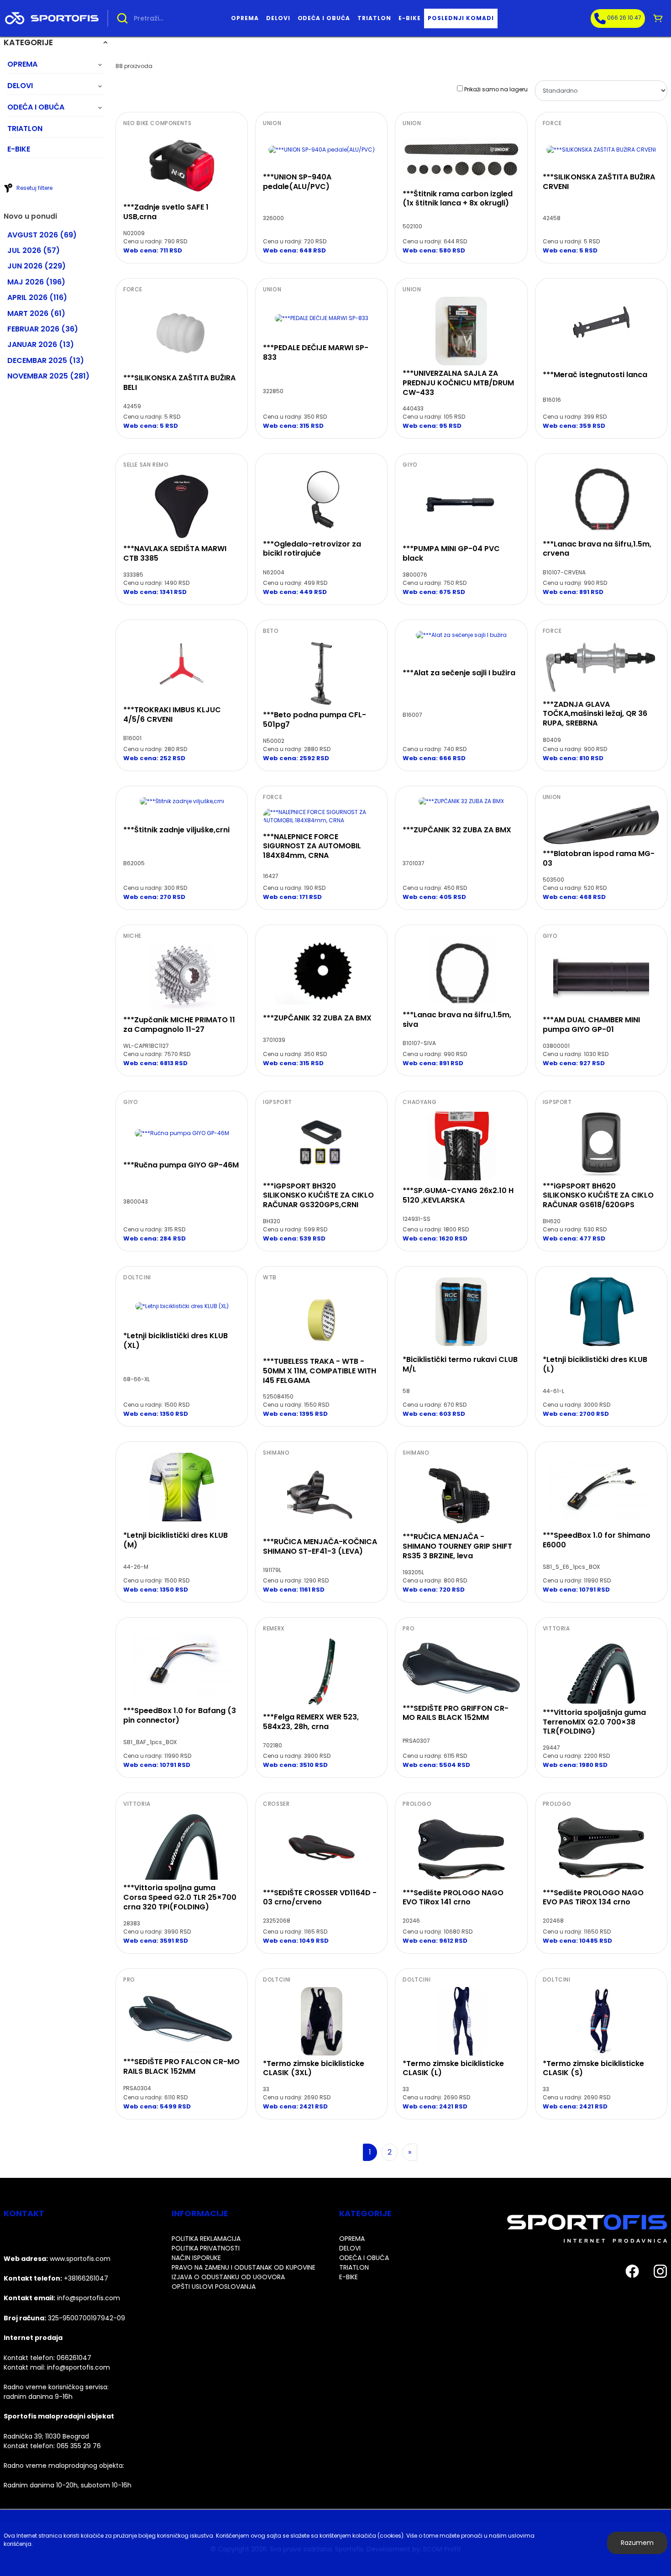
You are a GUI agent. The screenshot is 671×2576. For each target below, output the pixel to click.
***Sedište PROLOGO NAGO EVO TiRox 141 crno (453, 1898)
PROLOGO (417, 1804)
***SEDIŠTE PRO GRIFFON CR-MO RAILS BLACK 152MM (456, 1713)
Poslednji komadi (461, 18)
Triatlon (374, 18)
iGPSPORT (278, 1102)
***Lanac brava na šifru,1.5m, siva (457, 1020)
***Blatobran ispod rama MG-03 (599, 858)
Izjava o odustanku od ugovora (228, 2277)
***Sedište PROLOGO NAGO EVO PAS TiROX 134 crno (593, 1898)
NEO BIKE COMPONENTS (157, 123)
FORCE (552, 123)
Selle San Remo (146, 465)
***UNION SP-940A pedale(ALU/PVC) (297, 182)
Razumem (637, 2543)
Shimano (276, 1453)
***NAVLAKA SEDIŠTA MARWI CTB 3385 (175, 553)
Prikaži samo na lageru (496, 89)
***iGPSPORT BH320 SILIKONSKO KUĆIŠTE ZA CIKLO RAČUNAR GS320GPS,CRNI (318, 1196)
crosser (276, 1804)
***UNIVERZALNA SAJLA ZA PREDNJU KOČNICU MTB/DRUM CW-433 (458, 383)
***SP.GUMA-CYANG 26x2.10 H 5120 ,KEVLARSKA (458, 1195)
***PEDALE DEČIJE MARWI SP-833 (316, 352)
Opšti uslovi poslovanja (214, 2287)
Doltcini (137, 1277)
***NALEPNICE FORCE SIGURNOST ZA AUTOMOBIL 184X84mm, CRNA (312, 846)
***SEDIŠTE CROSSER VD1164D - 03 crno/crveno (320, 1898)
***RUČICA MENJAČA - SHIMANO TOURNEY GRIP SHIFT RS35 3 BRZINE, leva (457, 1546)
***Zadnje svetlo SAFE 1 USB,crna (166, 212)
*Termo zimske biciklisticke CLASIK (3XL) (314, 2068)
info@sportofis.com (79, 2367)
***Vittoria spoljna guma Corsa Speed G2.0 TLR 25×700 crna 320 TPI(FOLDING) (180, 1897)
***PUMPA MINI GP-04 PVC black (451, 553)
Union (272, 123)
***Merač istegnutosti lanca (595, 375)
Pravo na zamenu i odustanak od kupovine (244, 2267)
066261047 (74, 2358)
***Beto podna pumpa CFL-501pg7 (315, 720)
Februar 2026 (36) (43, 329)
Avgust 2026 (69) (42, 235)
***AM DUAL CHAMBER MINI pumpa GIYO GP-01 (591, 1025)
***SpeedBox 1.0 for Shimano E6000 (597, 1540)
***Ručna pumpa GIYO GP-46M (181, 1165)
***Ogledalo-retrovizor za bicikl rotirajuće (312, 549)
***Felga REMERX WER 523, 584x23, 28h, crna (311, 1722)
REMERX (274, 1629)
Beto (271, 631)
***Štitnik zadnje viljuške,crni (176, 830)
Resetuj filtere (34, 188)
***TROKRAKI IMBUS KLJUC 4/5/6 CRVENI (172, 715)
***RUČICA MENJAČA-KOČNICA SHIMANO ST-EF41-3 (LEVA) (320, 1546)
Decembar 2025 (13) (46, 360)
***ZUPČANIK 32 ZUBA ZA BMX (457, 830)
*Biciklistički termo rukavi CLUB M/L (460, 1364)
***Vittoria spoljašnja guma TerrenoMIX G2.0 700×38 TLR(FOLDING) (594, 1722)
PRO (409, 1629)
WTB (270, 1277)
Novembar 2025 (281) (48, 376)
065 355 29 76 (79, 2446)
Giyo (410, 465)
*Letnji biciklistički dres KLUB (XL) (176, 1341)
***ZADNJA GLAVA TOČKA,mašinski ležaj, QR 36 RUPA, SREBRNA (595, 714)
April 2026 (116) (37, 297)
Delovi (278, 18)
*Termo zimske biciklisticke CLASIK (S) (593, 2068)
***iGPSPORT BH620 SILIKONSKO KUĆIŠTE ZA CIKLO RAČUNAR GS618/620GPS (598, 1196)
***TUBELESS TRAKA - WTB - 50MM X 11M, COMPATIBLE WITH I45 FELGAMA (320, 1371)
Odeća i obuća (324, 18)
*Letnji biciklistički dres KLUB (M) (176, 1540)
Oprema (245, 18)
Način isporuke (196, 2258)
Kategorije (28, 42)
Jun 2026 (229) (37, 266)
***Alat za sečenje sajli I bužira (459, 673)
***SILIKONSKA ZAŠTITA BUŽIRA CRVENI (599, 182)
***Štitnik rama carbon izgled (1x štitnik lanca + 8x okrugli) (458, 199)
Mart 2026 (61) (36, 313)
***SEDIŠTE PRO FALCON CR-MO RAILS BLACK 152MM (181, 2066)
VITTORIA (556, 1629)
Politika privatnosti (206, 2248)
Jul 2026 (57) (34, 250)
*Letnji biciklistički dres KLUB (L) (595, 1364)
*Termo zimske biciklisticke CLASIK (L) (453, 2068)
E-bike (410, 18)
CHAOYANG (419, 1102)
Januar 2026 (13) (41, 344)
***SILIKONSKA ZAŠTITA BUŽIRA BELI (179, 383)
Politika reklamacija (206, 2239)
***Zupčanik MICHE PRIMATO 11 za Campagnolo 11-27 (179, 1025)
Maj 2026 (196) (36, 282)
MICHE (132, 936)
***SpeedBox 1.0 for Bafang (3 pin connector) (180, 1715)
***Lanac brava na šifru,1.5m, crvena (597, 549)
